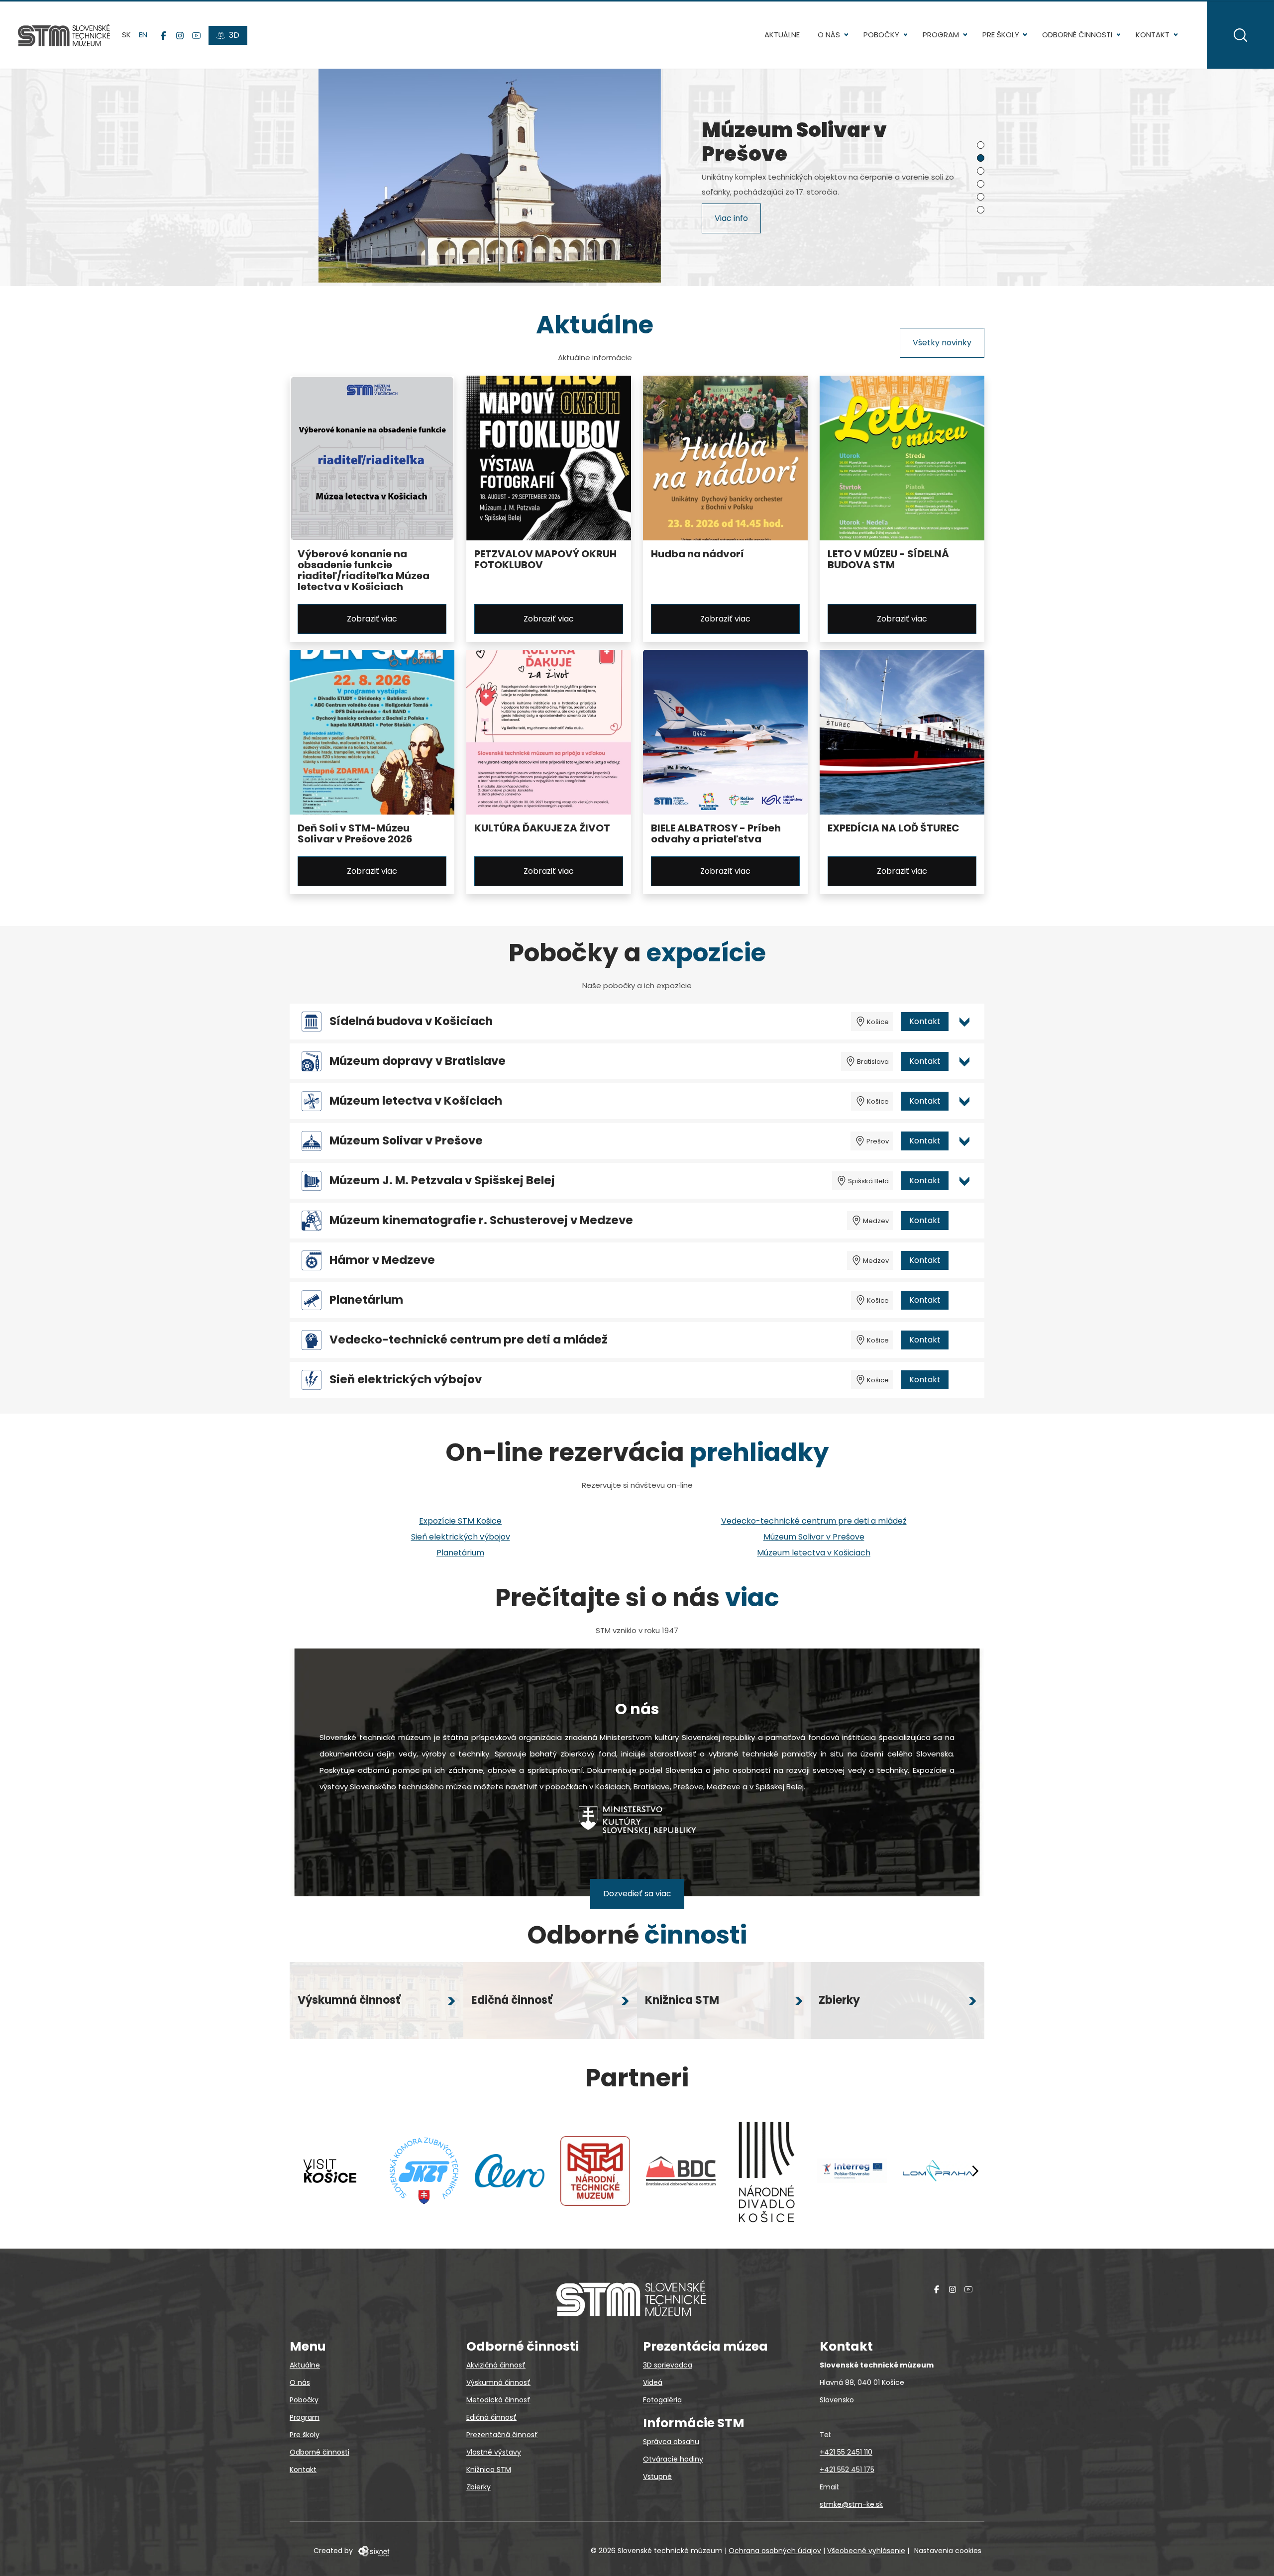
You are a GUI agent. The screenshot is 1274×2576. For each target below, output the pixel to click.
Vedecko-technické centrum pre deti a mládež (469, 1340)
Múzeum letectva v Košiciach (416, 1101)
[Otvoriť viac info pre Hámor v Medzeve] (964, 1260)
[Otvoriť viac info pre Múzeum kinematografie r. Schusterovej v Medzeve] (964, 1221)
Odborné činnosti (1077, 35)
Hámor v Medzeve (382, 1260)
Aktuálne (782, 35)
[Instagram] (180, 35)
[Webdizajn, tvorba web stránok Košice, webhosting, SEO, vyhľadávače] (373, 2551)
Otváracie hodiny (673, 2459)
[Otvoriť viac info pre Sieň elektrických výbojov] (964, 1380)
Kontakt (1153, 35)
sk (126, 35)
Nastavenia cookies (948, 2551)
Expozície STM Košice (460, 1521)
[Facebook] (163, 35)
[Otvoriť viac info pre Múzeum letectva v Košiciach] (964, 1101)
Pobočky (881, 35)
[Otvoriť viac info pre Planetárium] (964, 1300)
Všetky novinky (942, 343)
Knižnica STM (489, 2470)
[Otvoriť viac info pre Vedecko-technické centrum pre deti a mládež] (964, 1340)
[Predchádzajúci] (309, 2171)
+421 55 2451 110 (846, 2452)
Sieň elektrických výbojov (406, 1380)
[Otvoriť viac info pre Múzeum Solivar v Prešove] (964, 1141)
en (143, 35)
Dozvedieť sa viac (637, 1894)
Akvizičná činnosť (496, 2365)
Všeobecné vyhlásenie (866, 2551)
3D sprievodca (668, 2365)
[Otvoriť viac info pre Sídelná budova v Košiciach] (964, 1022)
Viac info (731, 220)
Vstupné (657, 2476)
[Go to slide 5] (981, 197)
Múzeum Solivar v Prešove (406, 1141)
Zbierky (478, 2487)
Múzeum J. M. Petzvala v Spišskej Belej (442, 1181)
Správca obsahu (671, 2442)
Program (941, 35)
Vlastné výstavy (494, 2452)
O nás (829, 35)
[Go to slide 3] (981, 171)
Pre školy (1001, 35)
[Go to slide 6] (981, 210)
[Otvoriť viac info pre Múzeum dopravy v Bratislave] (964, 1061)
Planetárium (366, 1300)
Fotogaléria (662, 2400)
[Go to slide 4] (981, 184)
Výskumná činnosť (498, 2382)
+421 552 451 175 (847, 2470)
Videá (653, 2382)
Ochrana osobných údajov (775, 2551)
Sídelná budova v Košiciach (411, 1021)
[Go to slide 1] (981, 145)
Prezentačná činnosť (502, 2435)
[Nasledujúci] (975, 2171)
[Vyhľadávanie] (1240, 35)
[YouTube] (196, 35)
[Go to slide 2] (981, 158)
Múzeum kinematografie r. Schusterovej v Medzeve (481, 1220)
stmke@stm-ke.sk (851, 2504)
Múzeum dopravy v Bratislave (418, 1061)
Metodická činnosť (498, 2400)
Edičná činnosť (491, 2417)
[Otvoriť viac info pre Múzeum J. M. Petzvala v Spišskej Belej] (964, 1181)
